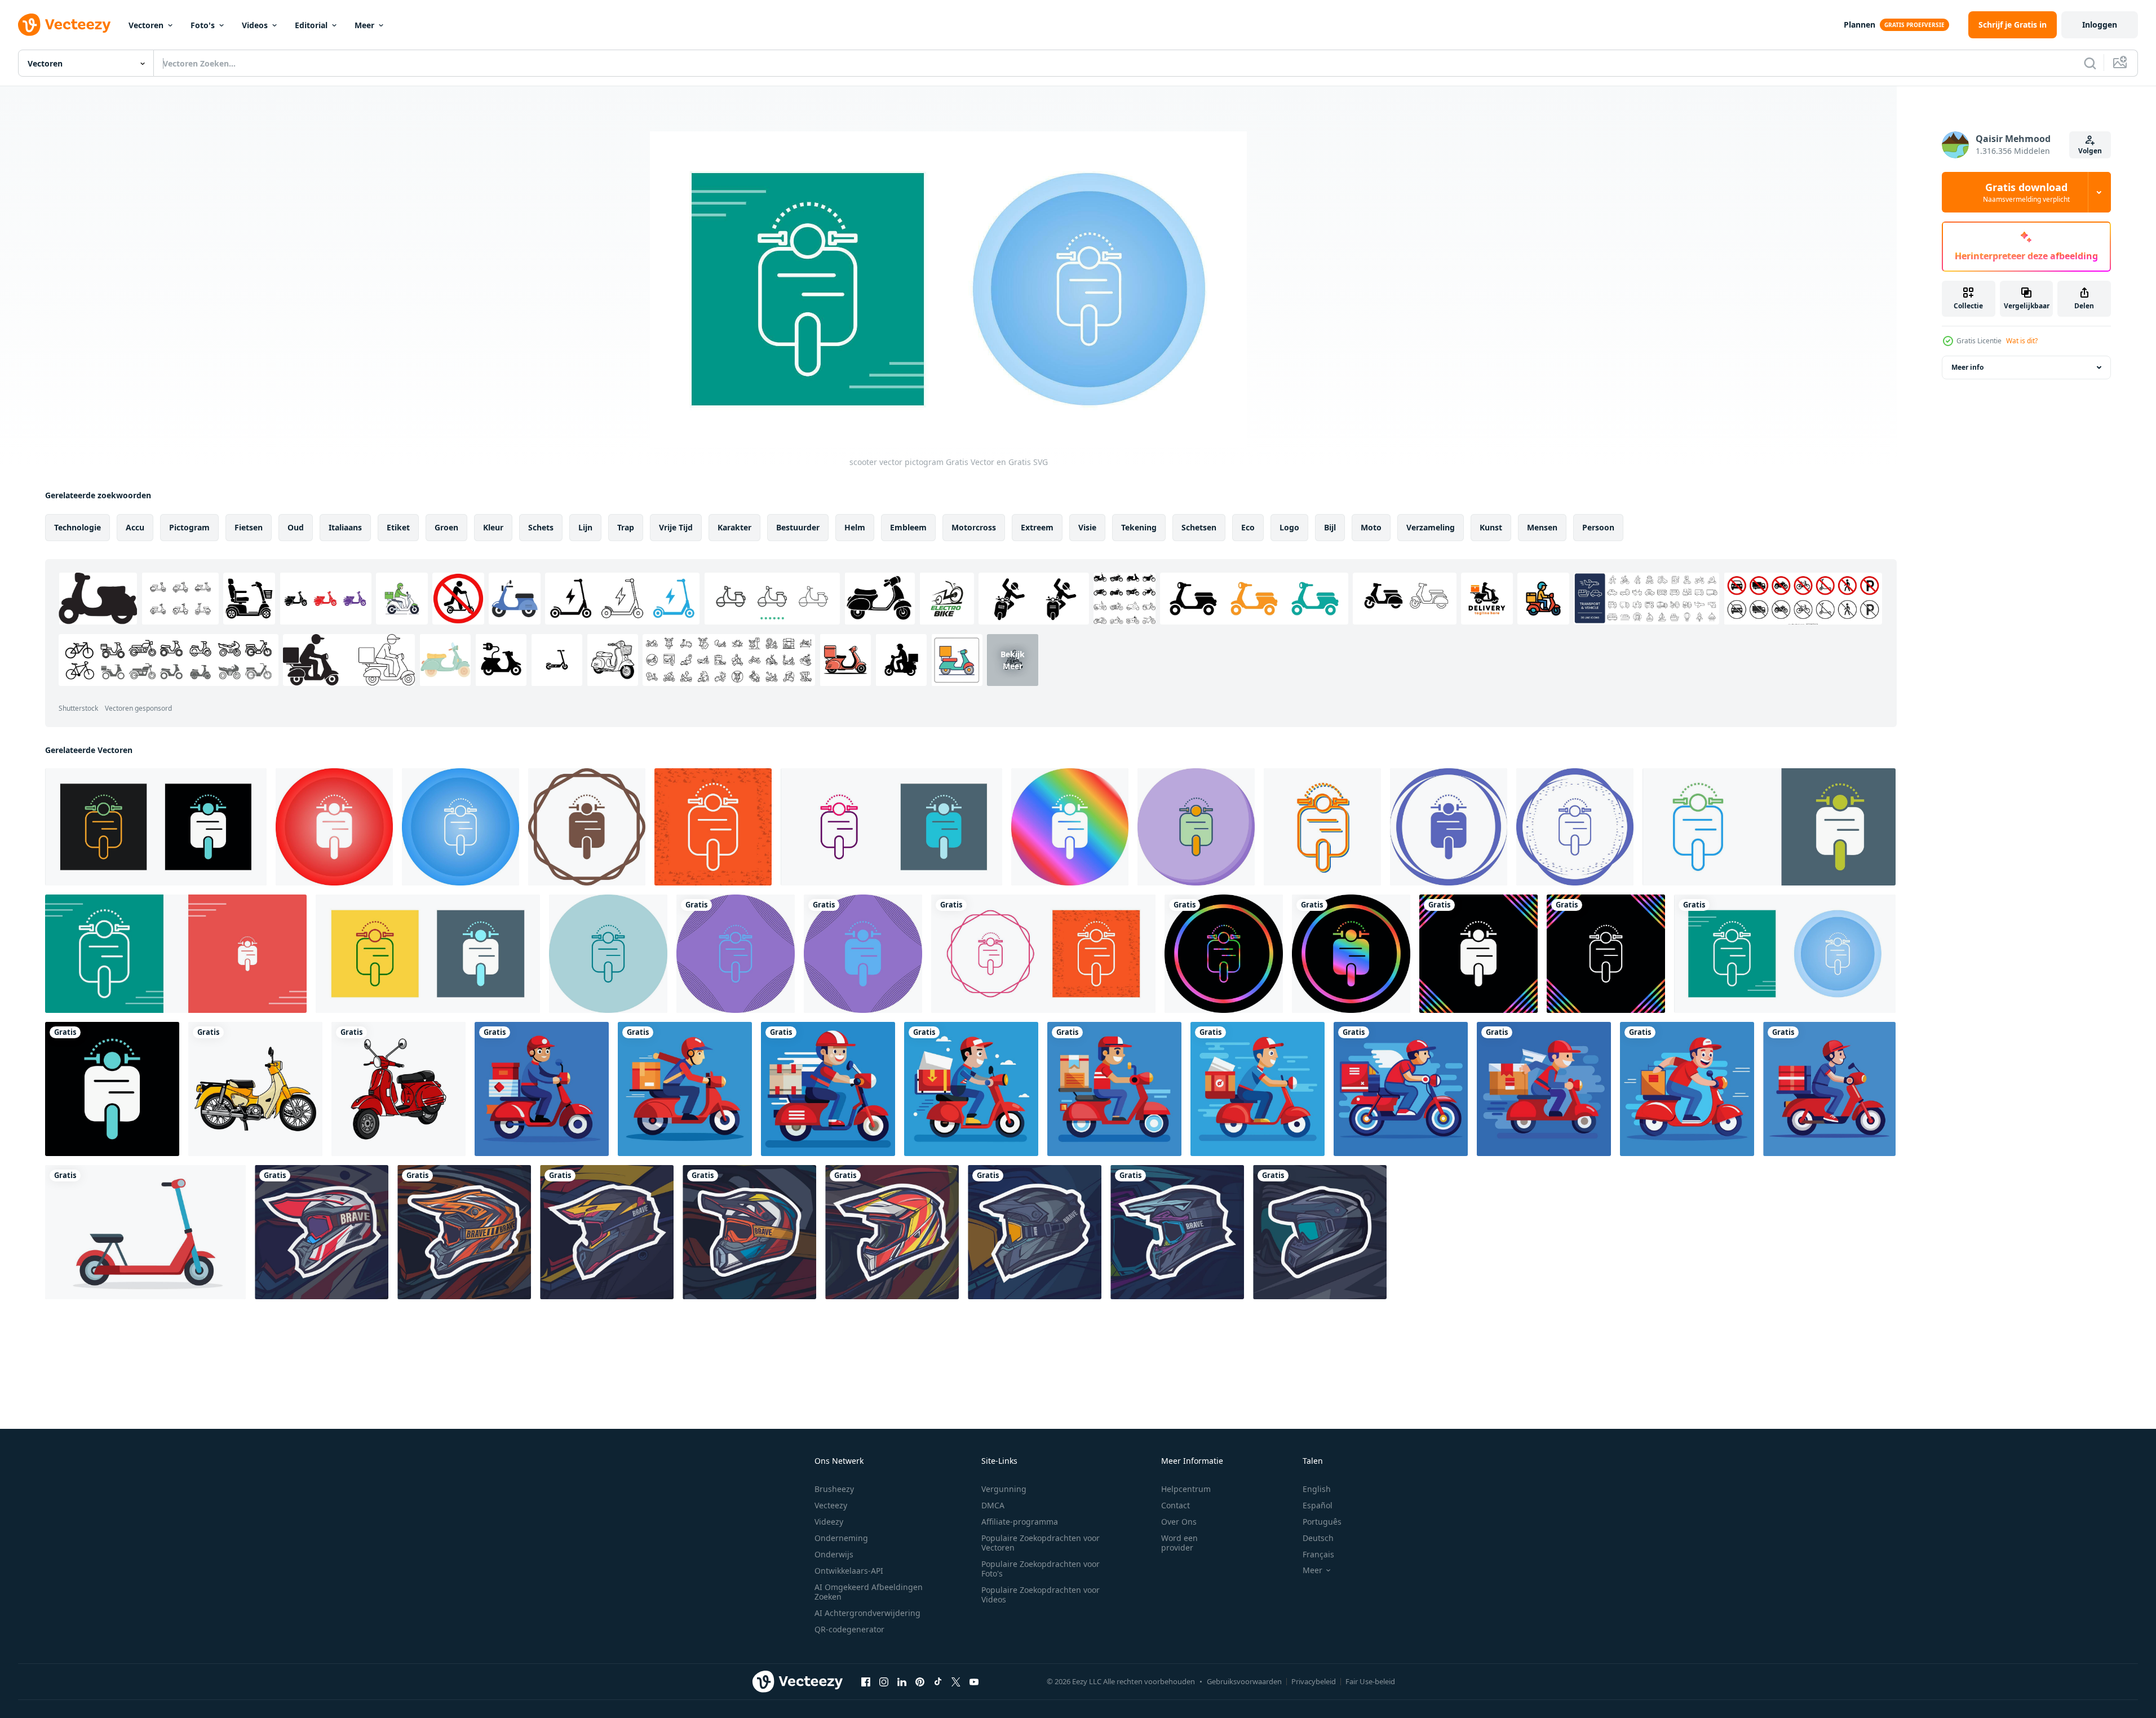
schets (541, 527)
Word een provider (1179, 1543)
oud (296, 527)
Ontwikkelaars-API (849, 1571)
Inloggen (2100, 25)
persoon (1598, 527)
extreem (1037, 527)
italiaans (345, 527)
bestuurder (798, 527)
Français (1318, 1554)
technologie (78, 527)
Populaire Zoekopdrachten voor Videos (1041, 1595)
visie (1087, 527)
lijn (585, 527)
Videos (255, 25)
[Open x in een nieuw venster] (956, 1681)
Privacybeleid (1314, 1681)
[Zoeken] (2090, 63)
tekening (1139, 527)
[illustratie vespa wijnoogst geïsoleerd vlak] (399, 1089)
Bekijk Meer (1013, 660)
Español (1318, 1505)
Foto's (203, 25)
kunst (1491, 527)
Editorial (311, 25)
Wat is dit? (2022, 341)
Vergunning (1004, 1489)
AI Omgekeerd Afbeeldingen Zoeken (869, 1592)
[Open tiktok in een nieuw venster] (938, 1681)
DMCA (993, 1505)
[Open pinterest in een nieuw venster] (920, 1681)
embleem (908, 527)
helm (855, 527)
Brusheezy (834, 1489)
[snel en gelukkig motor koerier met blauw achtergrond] (542, 1089)
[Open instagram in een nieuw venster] (884, 1681)
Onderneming (841, 1538)
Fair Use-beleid (1370, 1681)
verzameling (1431, 527)
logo (1289, 527)
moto (1371, 527)
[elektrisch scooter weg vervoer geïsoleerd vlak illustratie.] (145, 1232)
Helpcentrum (1186, 1489)
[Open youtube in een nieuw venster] (974, 1681)
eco (1248, 527)
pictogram (189, 527)
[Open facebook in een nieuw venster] (866, 1681)
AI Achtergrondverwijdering (867, 1613)
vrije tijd (676, 527)
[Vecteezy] (64, 25)
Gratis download (2026, 192)
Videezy (829, 1522)
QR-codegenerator (849, 1629)
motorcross (974, 527)
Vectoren (146, 25)
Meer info (1967, 367)
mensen (1542, 527)
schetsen (1199, 527)
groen (446, 527)
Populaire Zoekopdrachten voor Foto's (1041, 1569)
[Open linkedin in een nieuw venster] (902, 1681)
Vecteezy (831, 1505)
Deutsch (1318, 1538)
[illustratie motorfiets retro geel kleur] (255, 1089)
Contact (1176, 1505)
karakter (734, 527)
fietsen (249, 527)
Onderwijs (834, 1554)
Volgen (2090, 151)
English (1317, 1489)
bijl (1330, 527)
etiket (398, 527)
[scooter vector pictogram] (156, 827)
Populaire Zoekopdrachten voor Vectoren (1041, 1543)
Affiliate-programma (1020, 1522)
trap (626, 527)
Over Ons (1179, 1522)
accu (135, 527)
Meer (364, 25)
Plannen (1860, 25)
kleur (493, 527)
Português (1322, 1522)
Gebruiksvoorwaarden (1244, 1681)
